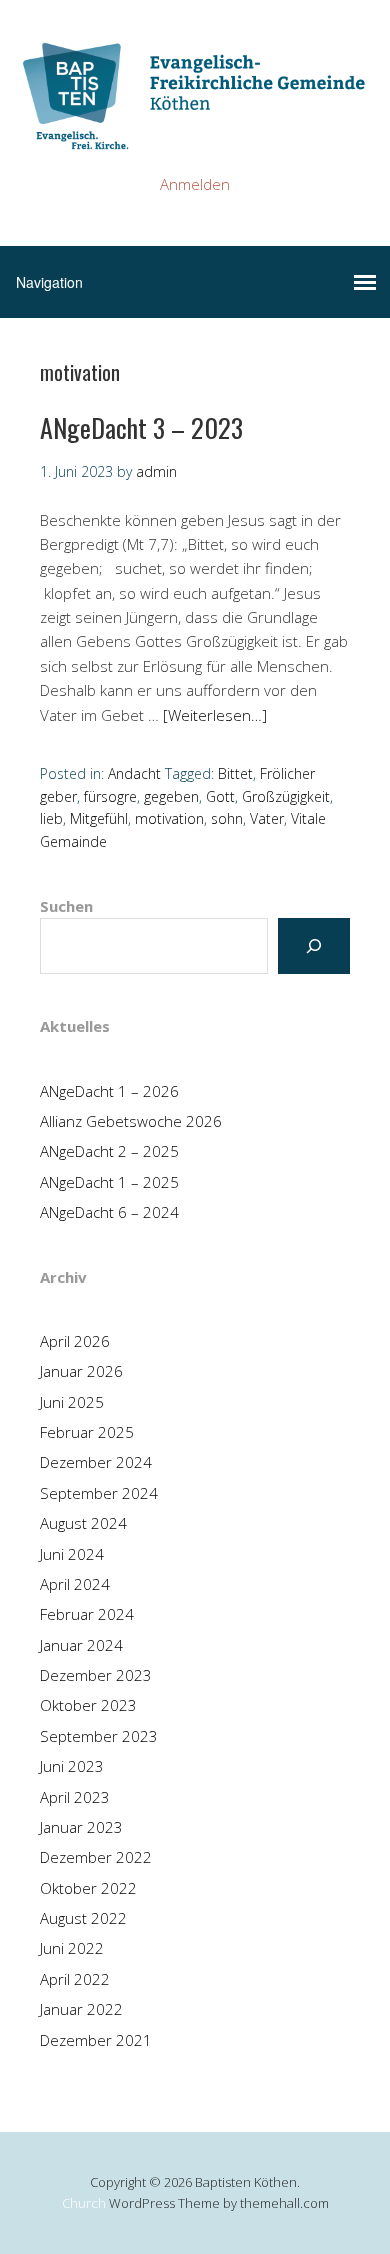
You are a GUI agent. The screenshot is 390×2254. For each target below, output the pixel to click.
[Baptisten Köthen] (195, 134)
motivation (169, 818)
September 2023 (99, 1736)
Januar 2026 (81, 1371)
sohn (227, 818)
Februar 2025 (87, 1432)
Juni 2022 (72, 1948)
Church (84, 2203)
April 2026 (75, 1341)
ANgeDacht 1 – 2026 (109, 1091)
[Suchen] (314, 946)
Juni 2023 (72, 1766)
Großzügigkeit (286, 796)
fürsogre (110, 796)
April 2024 (75, 1584)
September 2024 (99, 1493)
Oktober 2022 (88, 1888)
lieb (51, 818)
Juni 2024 (72, 1554)
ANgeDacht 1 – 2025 (109, 1182)
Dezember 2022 (96, 1857)
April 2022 (75, 1979)
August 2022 (83, 1918)
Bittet (235, 773)
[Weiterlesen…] (215, 715)
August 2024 (83, 1523)
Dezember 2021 (96, 2040)
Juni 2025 (72, 1402)
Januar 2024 (81, 1645)
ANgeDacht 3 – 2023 (141, 427)
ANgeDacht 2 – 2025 (109, 1151)
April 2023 (75, 1797)
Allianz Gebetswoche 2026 (131, 1121)
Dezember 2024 (96, 1462)
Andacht (134, 773)
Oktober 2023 (88, 1705)
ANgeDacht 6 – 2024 (109, 1212)
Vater (267, 818)
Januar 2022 (81, 2009)
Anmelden (195, 184)
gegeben (171, 796)
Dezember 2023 (96, 1675)
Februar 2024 (87, 1614)
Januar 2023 (81, 1827)
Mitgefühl (99, 818)
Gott (220, 796)
